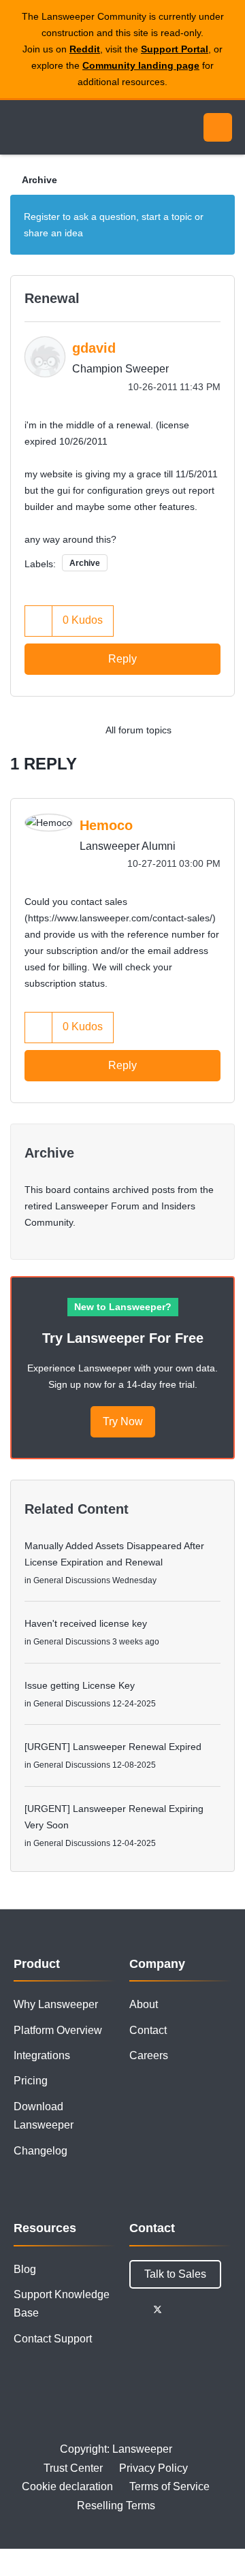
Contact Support (53, 2339)
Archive (39, 180)
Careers (149, 2055)
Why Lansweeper (56, 2004)
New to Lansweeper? (123, 1307)
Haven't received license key (86, 1623)
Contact (148, 2030)
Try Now (123, 1421)
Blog (25, 2269)
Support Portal (175, 49)
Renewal (52, 298)
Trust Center (73, 2468)
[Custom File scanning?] (221, 730)
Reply (122, 659)
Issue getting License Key (80, 1685)
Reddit (85, 49)
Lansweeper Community (75, 127)
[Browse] (20, 127)
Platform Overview (58, 2030)
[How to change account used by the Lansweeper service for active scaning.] (194, 730)
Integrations (42, 2055)
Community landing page (141, 65)
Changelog (40, 2151)
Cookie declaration (67, 2486)
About (144, 2004)
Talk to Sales (175, 2274)
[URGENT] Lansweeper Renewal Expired (113, 1747)
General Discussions (72, 1580)
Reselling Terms (116, 2506)
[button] (39, 621)
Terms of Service (169, 2486)
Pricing (31, 2081)
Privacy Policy (153, 2468)
